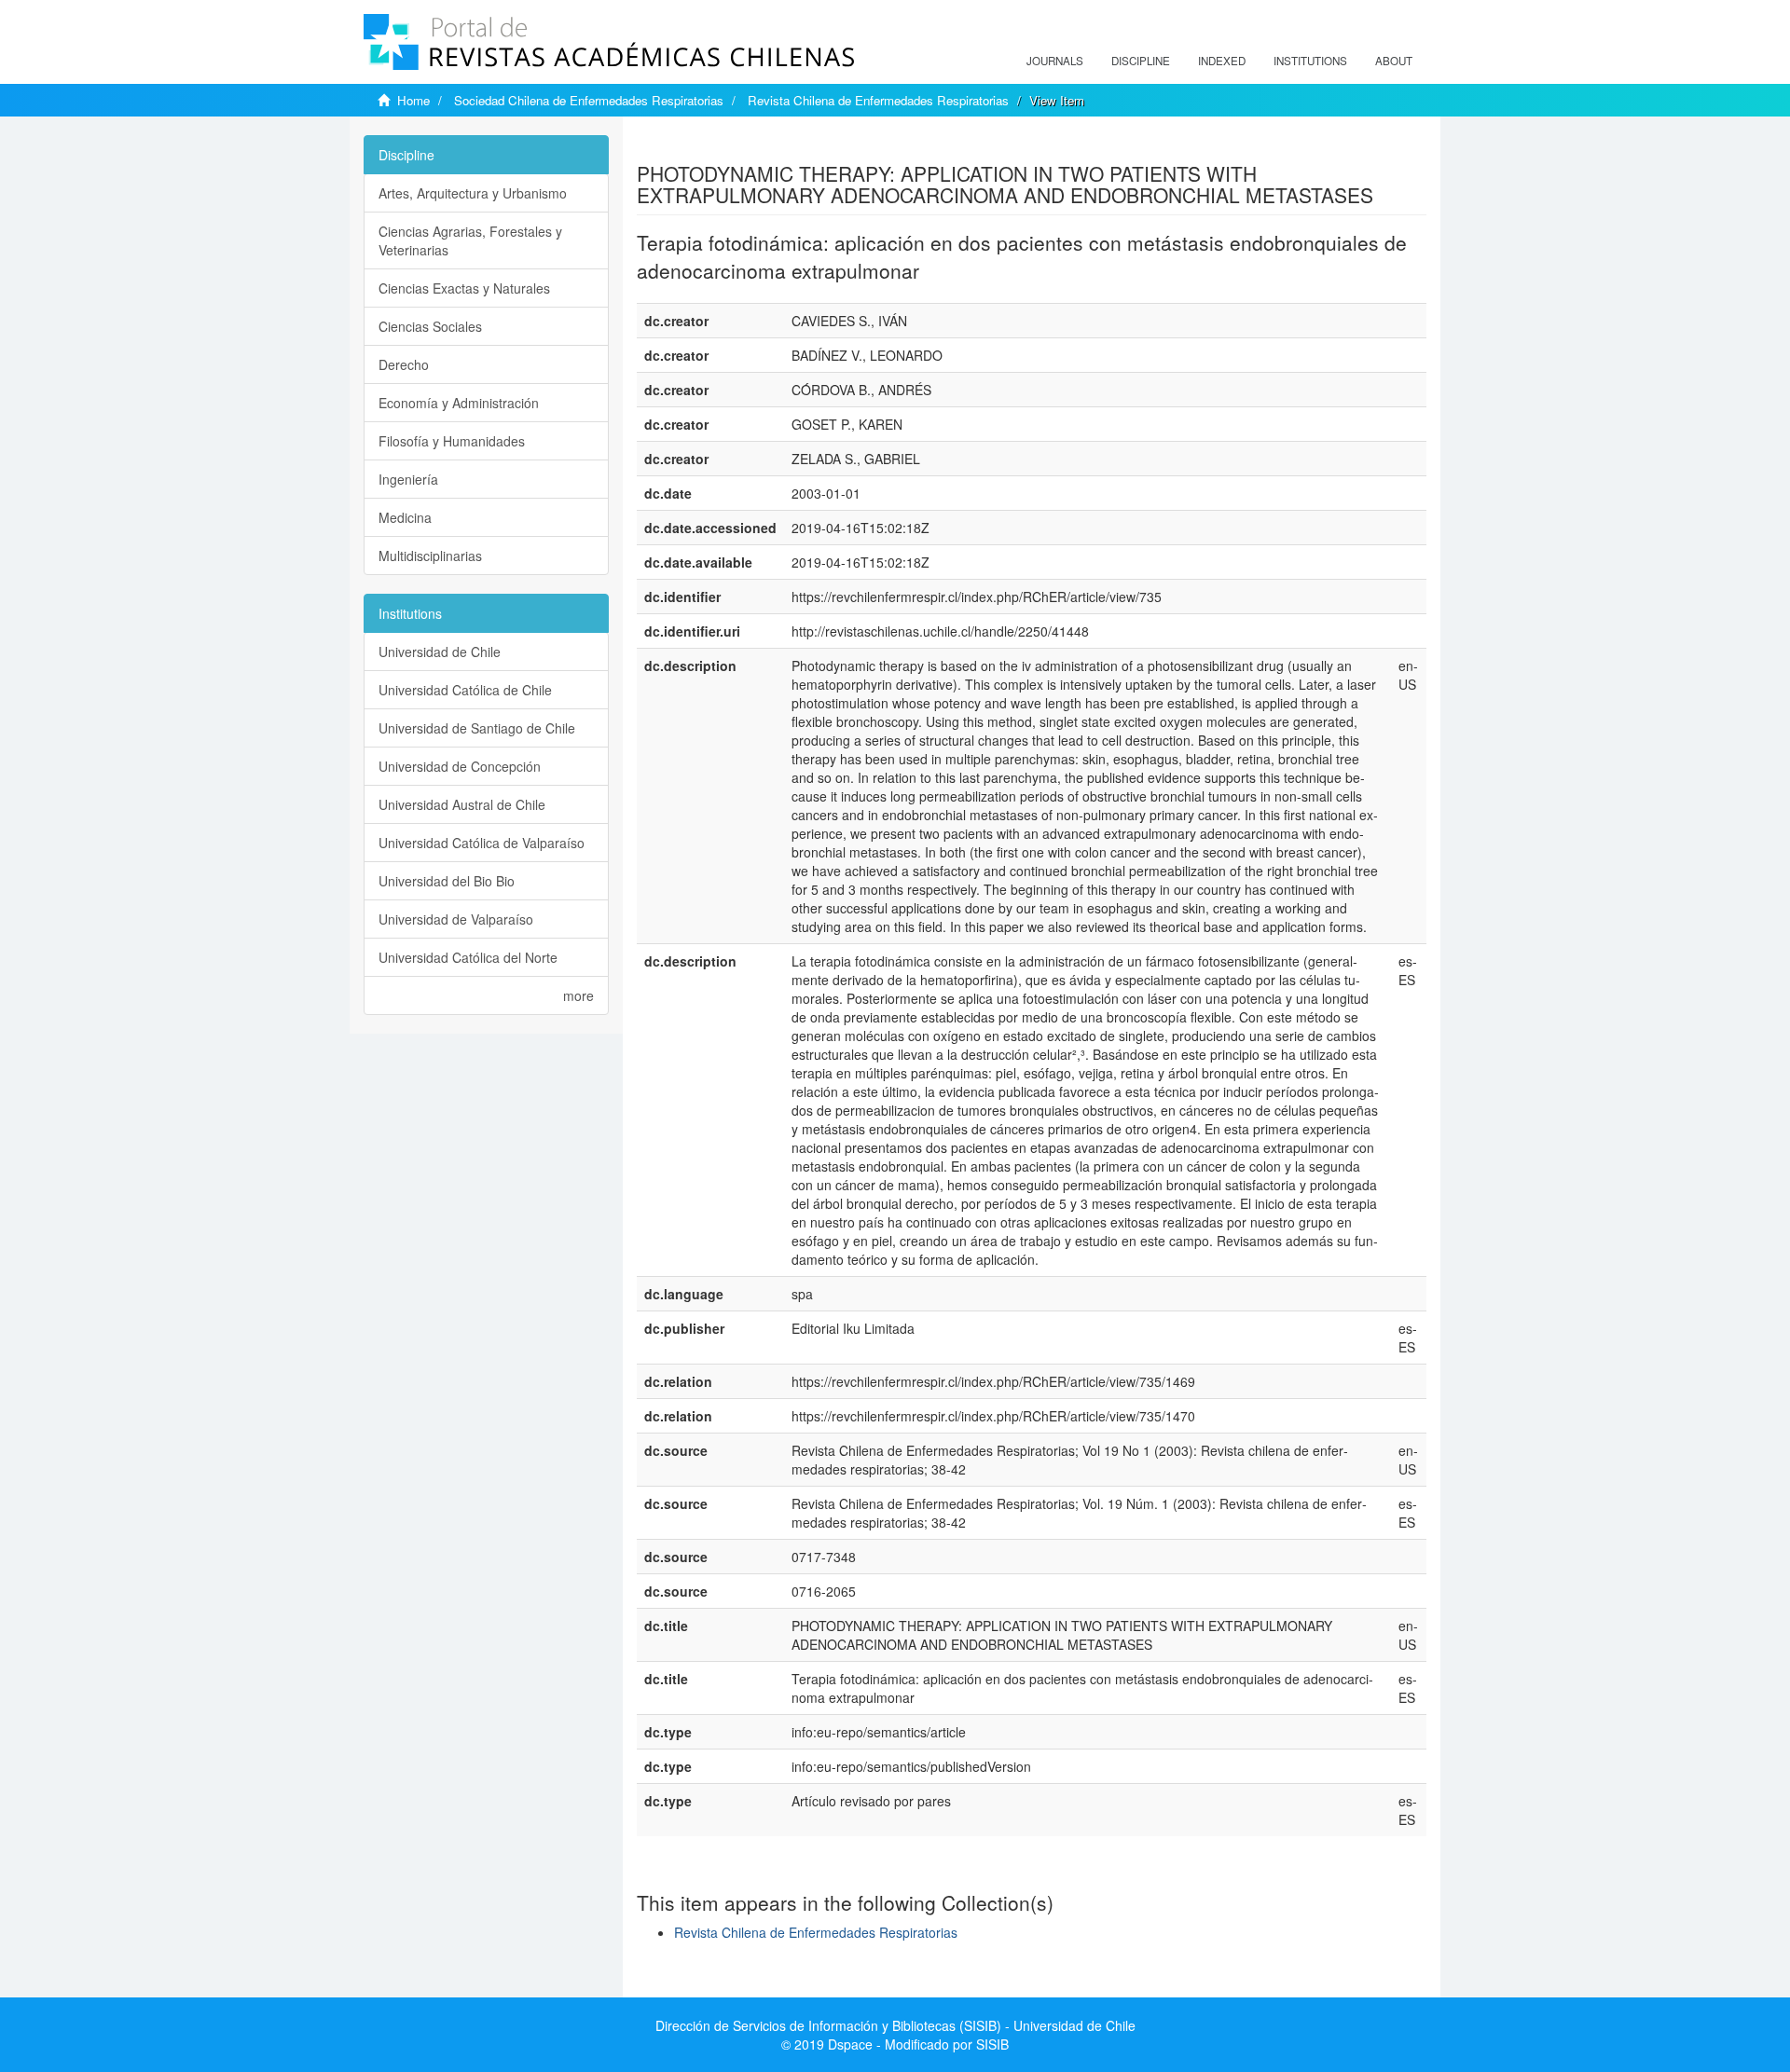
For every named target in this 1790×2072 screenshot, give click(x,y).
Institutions (1310, 61)
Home (413, 100)
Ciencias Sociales (430, 326)
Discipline (1141, 61)
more (578, 995)
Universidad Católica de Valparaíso (482, 843)
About (1394, 61)
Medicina (405, 517)
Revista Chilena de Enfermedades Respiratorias (878, 100)
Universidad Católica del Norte (468, 957)
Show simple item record (709, 144)
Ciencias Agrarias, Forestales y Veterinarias (470, 240)
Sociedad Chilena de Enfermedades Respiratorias (589, 100)
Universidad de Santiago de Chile (477, 728)
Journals (1055, 61)
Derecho (404, 364)
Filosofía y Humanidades (452, 441)
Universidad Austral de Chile (462, 804)
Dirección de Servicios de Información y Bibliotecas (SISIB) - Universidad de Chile (895, 2025)
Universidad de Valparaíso (456, 919)
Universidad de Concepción (460, 766)
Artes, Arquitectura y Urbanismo (473, 193)
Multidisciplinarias (430, 556)
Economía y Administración (459, 403)
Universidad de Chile (440, 652)
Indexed (1222, 61)
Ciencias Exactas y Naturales (464, 288)
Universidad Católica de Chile (465, 690)
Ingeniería (408, 479)
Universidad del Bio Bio (447, 881)
